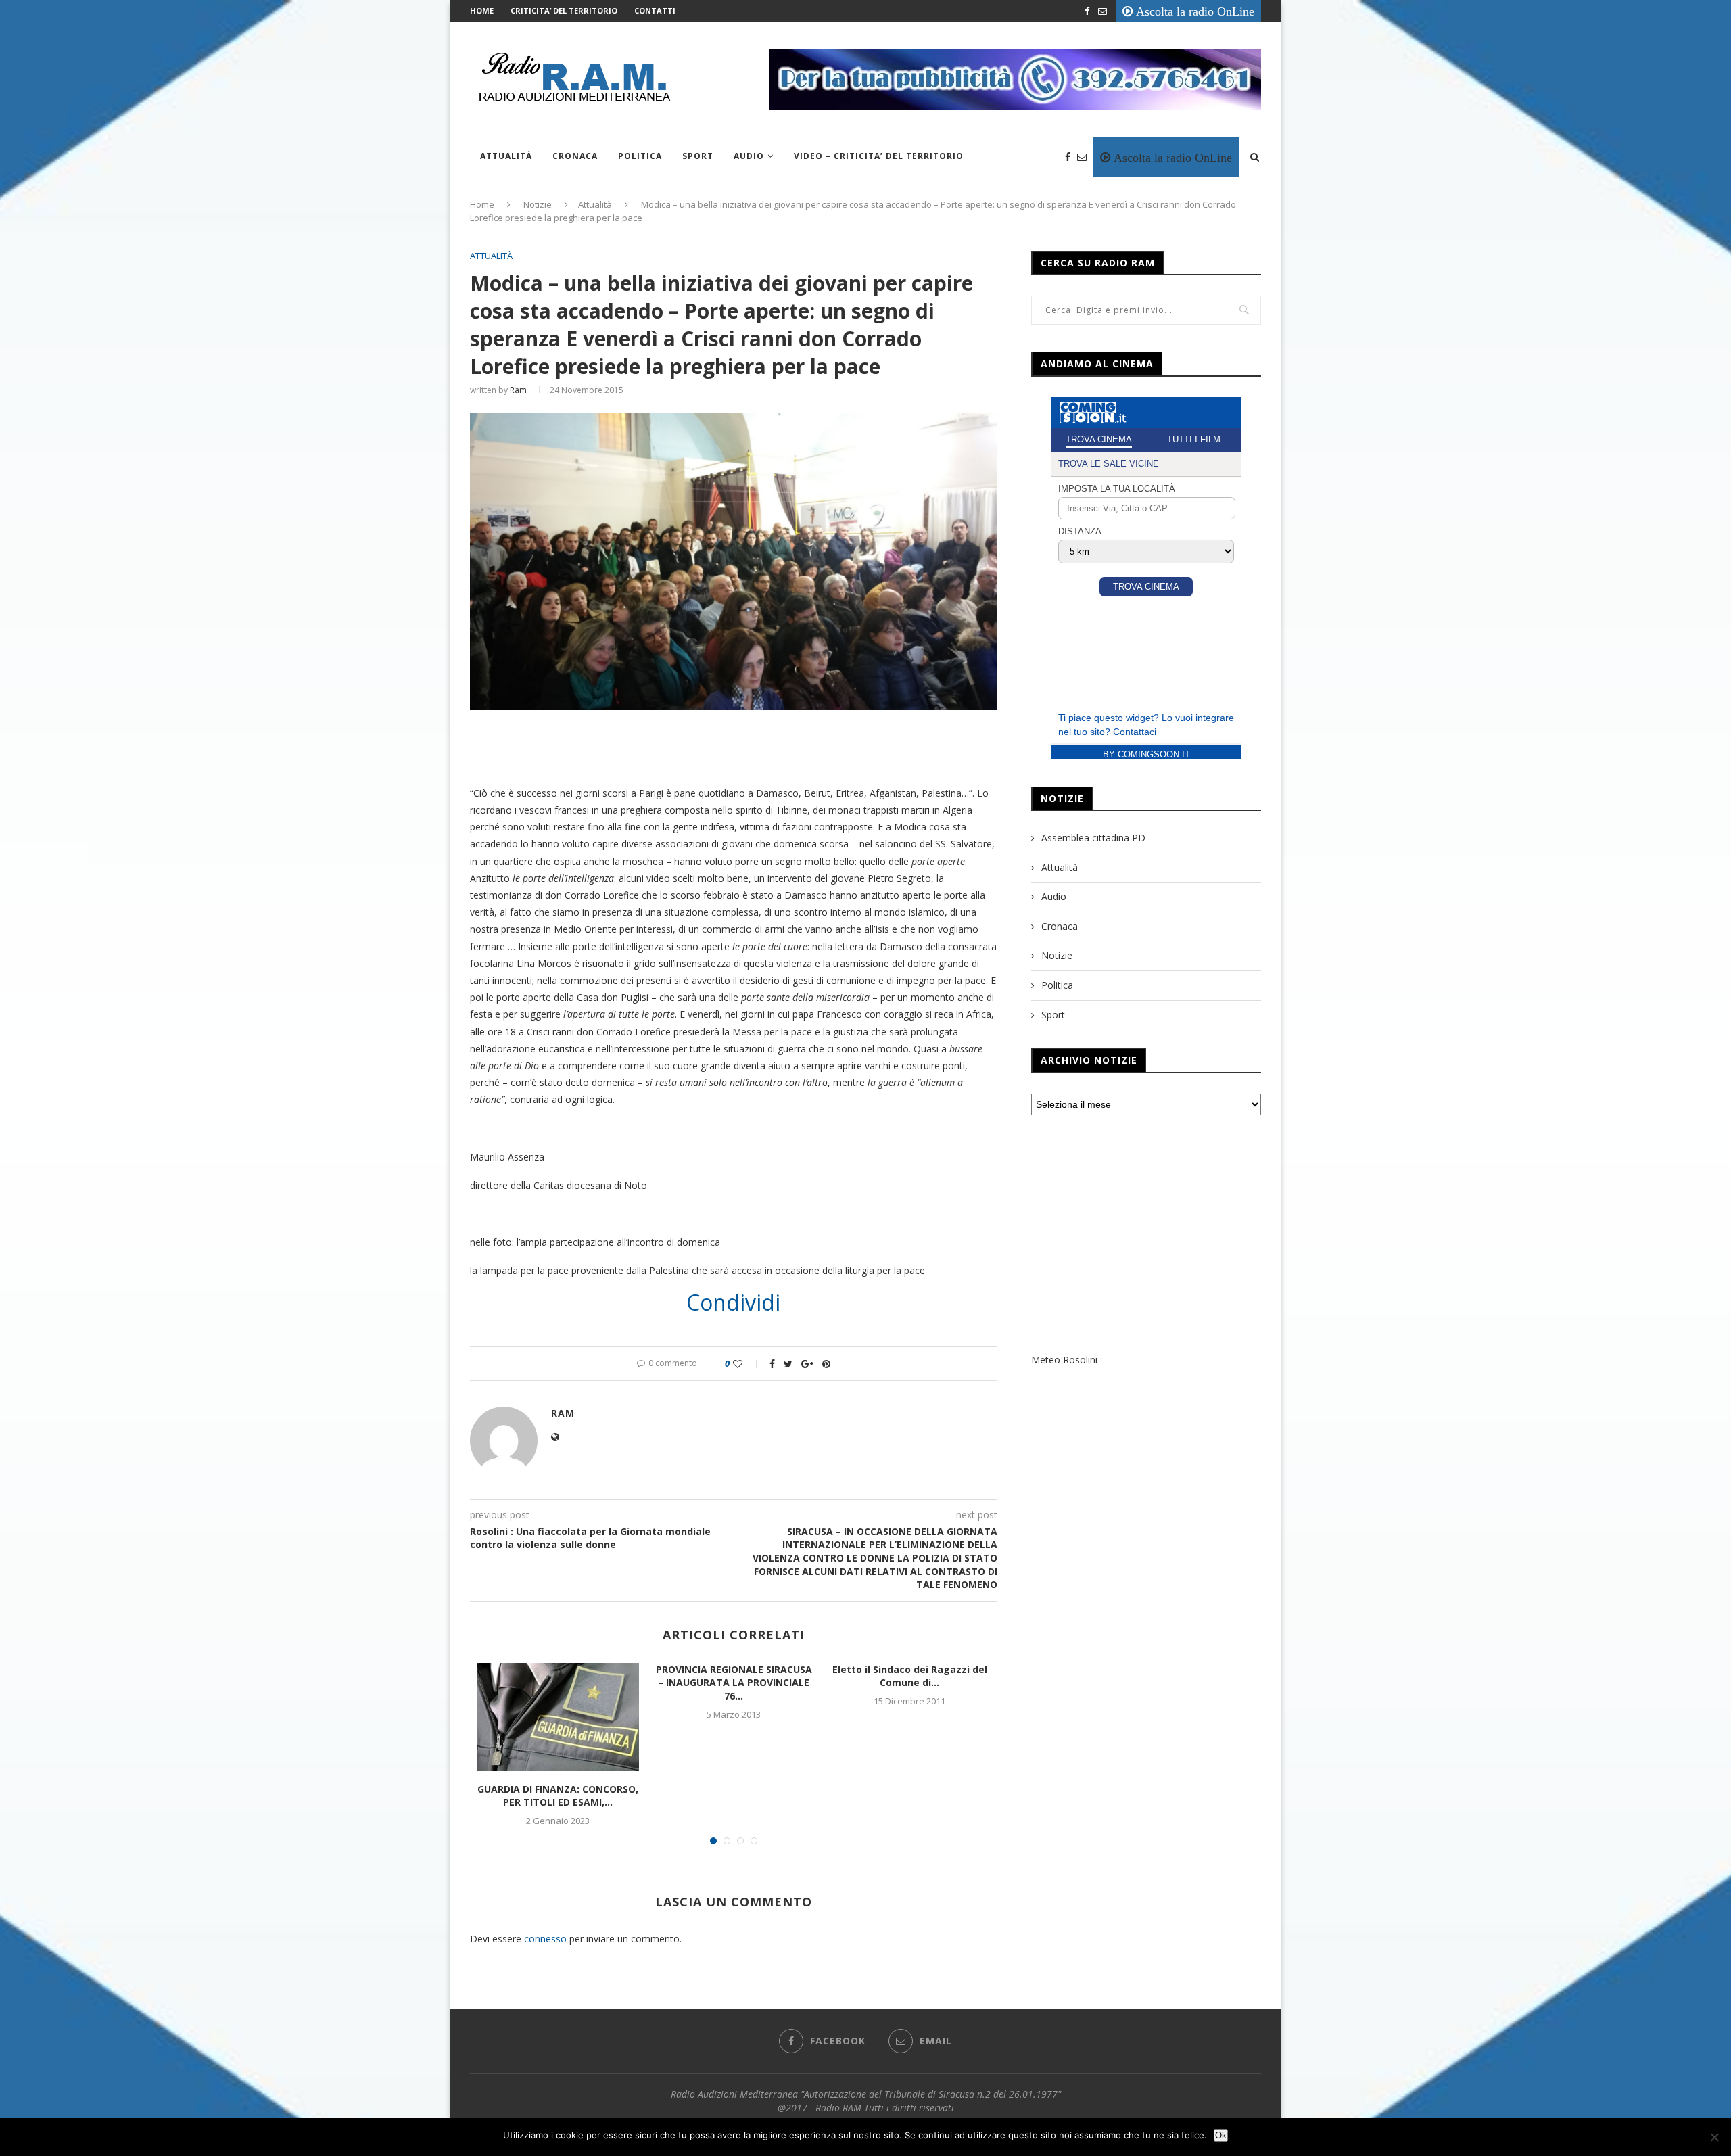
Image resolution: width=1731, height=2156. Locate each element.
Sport (698, 156)
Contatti (655, 10)
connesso (545, 1939)
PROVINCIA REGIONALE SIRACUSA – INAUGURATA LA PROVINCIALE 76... (734, 1683)
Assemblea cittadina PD (1093, 838)
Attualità (506, 156)
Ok (1221, 2135)
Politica (640, 156)
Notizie (538, 204)
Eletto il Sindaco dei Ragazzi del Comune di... (910, 1676)
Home (482, 10)
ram (518, 390)
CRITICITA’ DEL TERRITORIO (564, 10)
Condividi (733, 1303)
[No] (1714, 2137)
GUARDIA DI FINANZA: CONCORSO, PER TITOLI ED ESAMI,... (558, 1796)
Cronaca (575, 156)
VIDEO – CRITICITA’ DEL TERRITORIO (879, 156)
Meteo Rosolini (1064, 1360)
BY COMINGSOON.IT (1146, 754)
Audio (749, 156)
